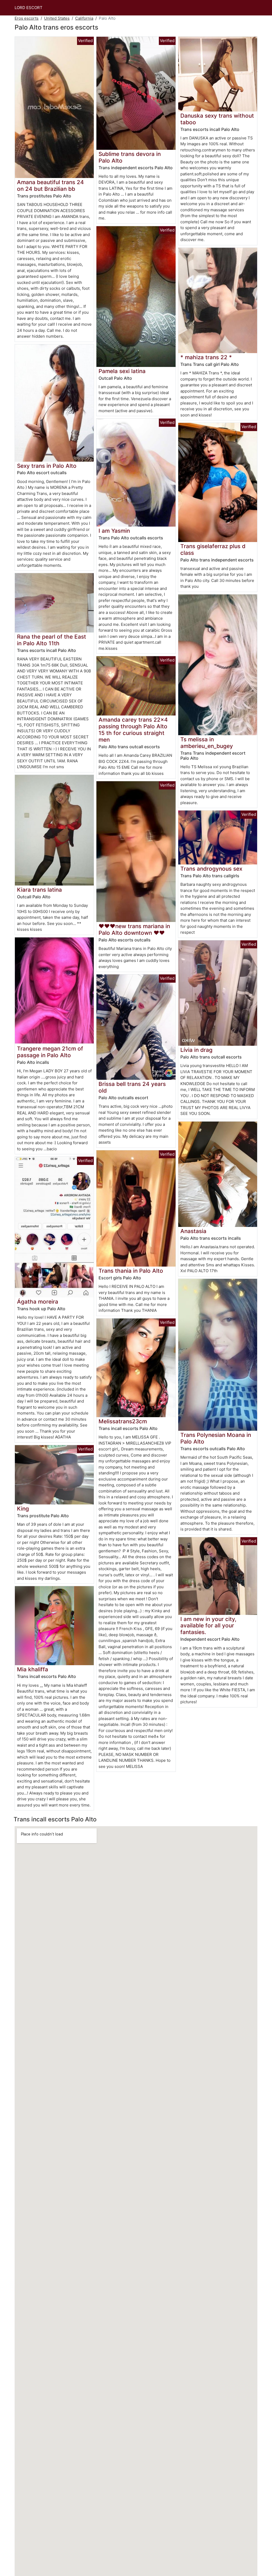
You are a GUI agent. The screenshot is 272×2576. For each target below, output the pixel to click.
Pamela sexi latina (122, 371)
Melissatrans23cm (123, 1421)
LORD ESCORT (29, 8)
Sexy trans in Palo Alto (47, 466)
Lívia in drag (196, 1050)
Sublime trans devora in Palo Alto (130, 157)
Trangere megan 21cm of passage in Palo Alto (50, 1052)
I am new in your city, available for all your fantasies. (208, 1626)
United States (57, 18)
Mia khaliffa (33, 1669)
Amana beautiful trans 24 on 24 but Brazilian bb (50, 185)
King (23, 1509)
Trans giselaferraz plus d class (213, 549)
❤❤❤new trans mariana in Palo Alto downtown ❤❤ (134, 929)
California (84, 18)
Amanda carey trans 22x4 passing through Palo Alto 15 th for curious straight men (133, 730)
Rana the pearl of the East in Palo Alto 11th (52, 640)
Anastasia (193, 1231)
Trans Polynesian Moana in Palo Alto (216, 1438)
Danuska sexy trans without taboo (217, 119)
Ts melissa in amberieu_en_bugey (207, 743)
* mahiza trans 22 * (206, 357)
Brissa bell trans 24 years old (132, 1087)
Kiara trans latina (39, 890)
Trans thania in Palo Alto (131, 1271)
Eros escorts (27, 18)
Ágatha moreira (38, 1302)
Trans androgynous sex (211, 869)
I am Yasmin (114, 531)
